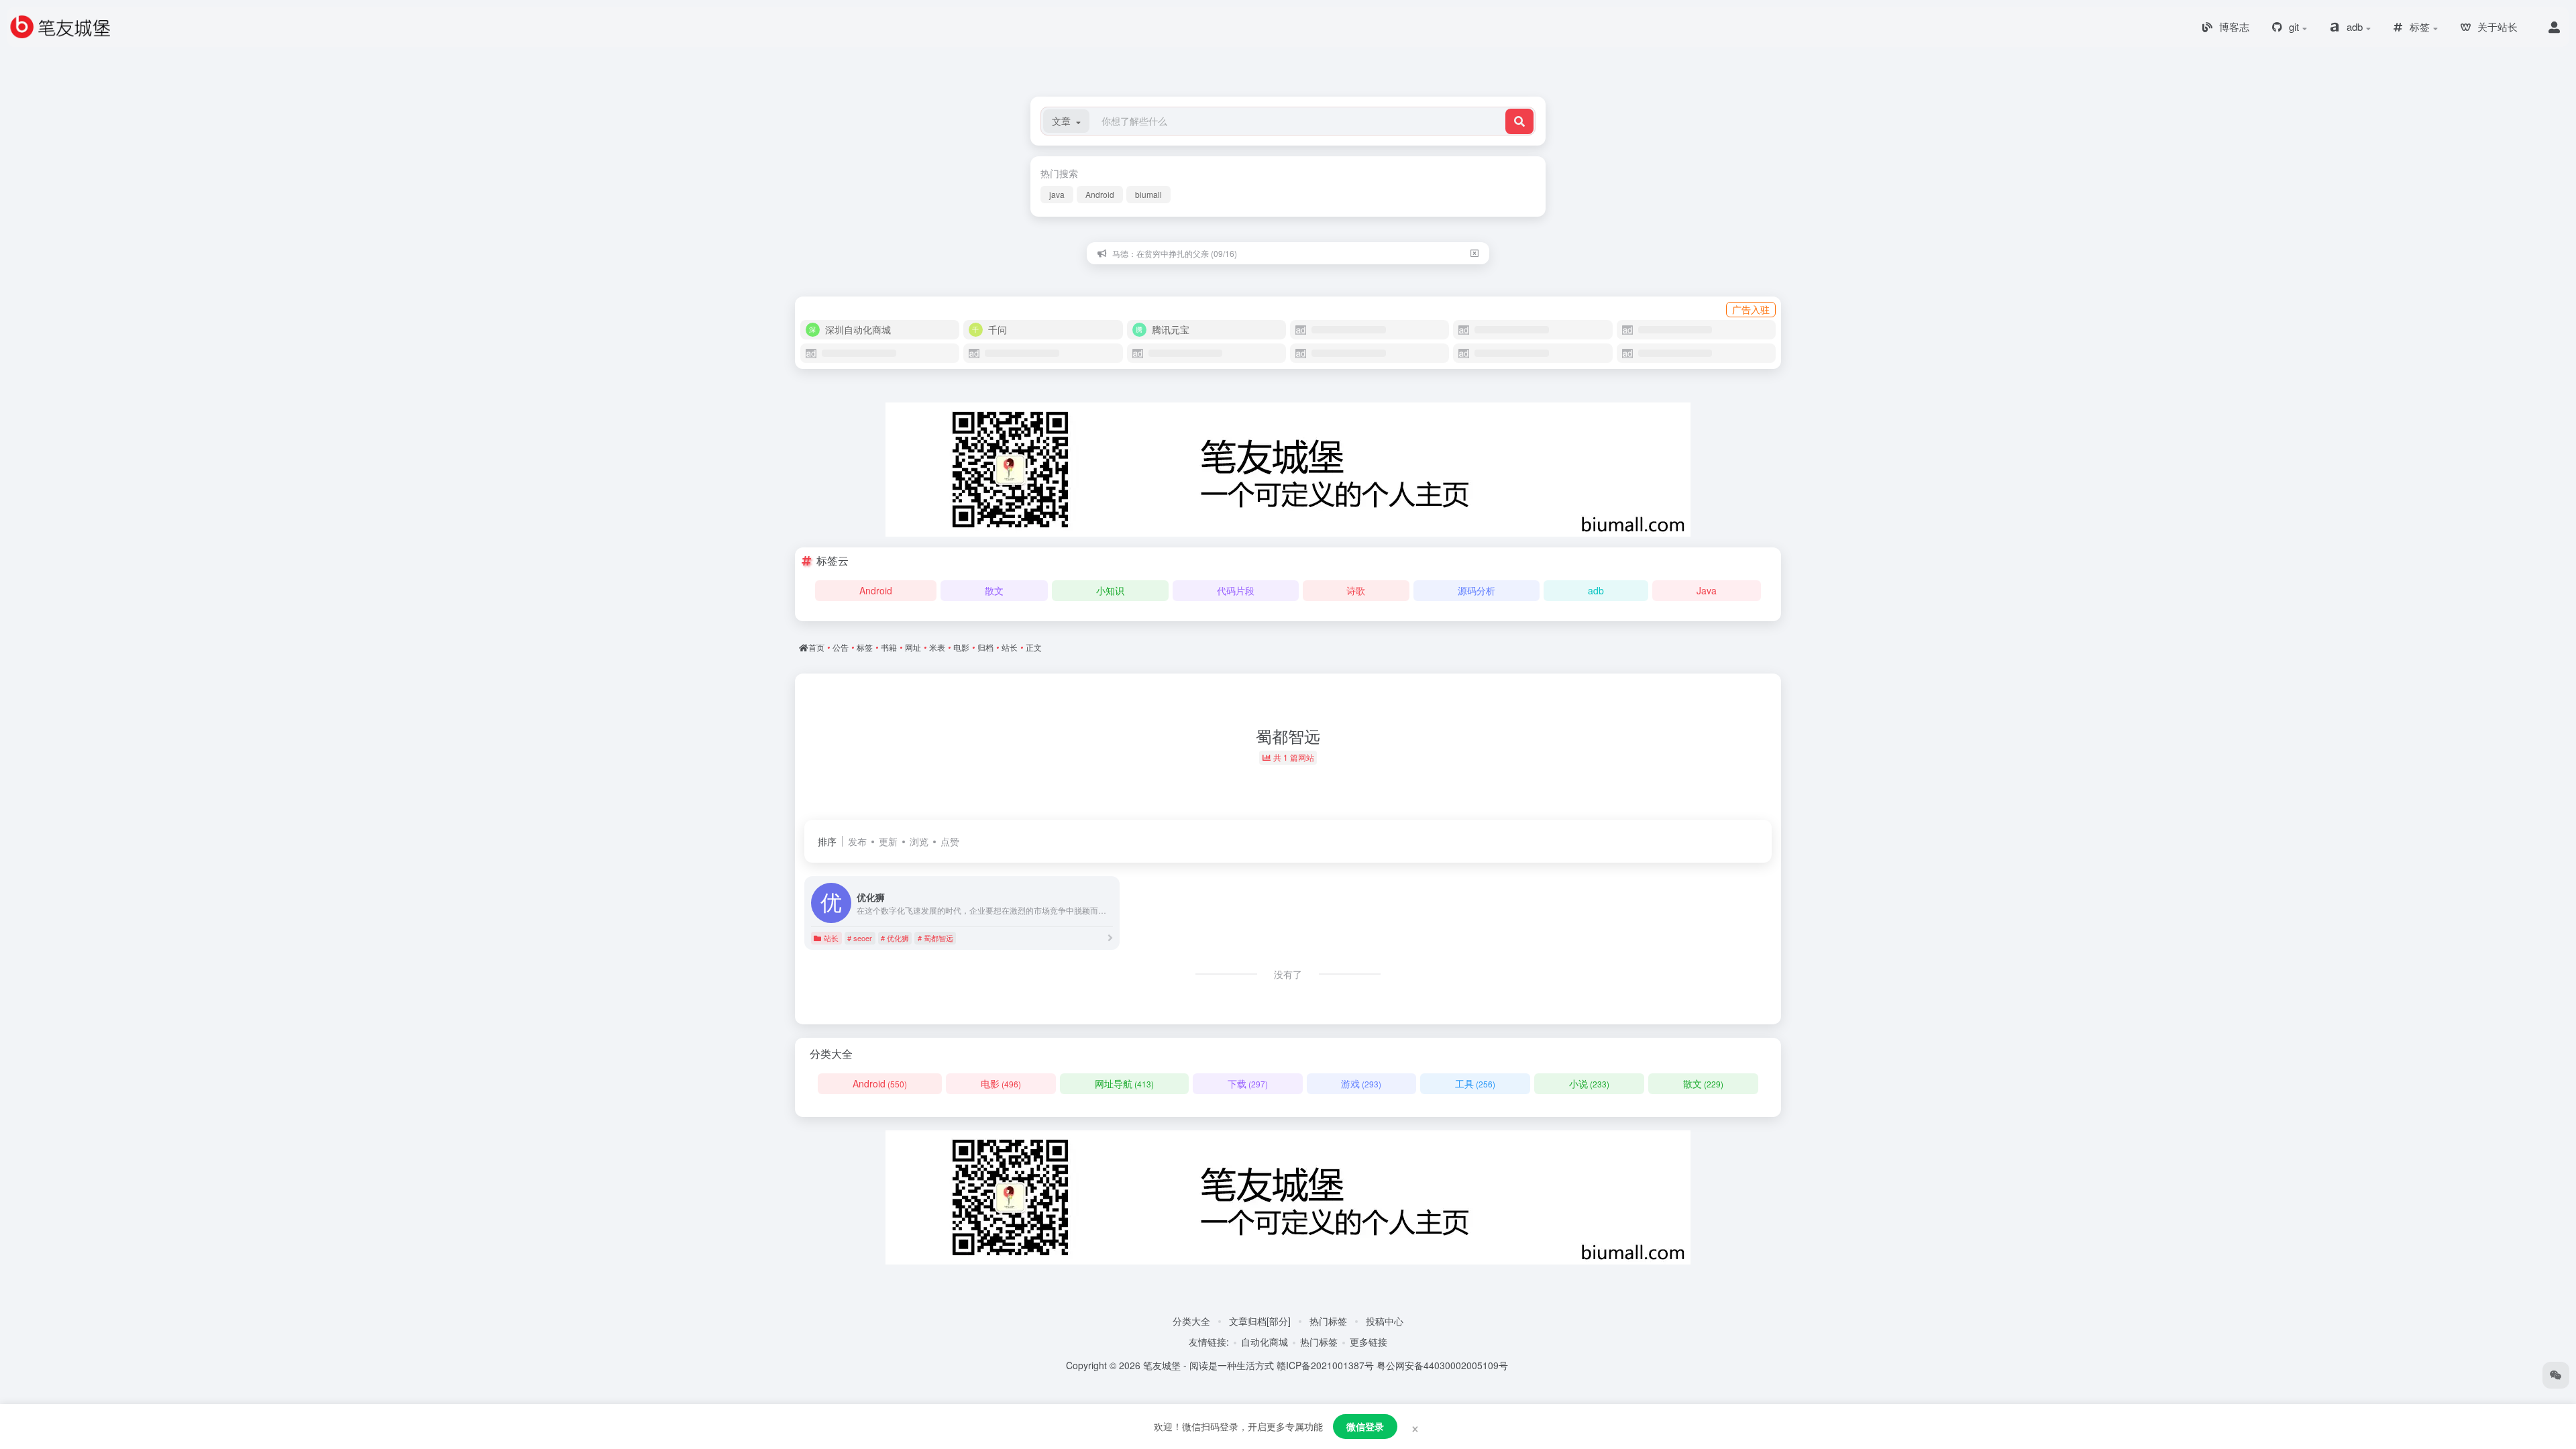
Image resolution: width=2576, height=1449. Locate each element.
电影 (1001, 1083)
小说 (1589, 1083)
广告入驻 (1751, 309)
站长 (831, 938)
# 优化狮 (895, 938)
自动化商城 (1265, 1342)
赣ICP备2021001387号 (1325, 1365)
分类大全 (1191, 1321)
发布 (857, 841)
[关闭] (1474, 253)
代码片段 (1236, 590)
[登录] (2554, 27)
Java (1707, 590)
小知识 (1110, 590)
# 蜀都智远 (935, 938)
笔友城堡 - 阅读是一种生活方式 (1209, 1365)
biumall (1148, 194)
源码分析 (1477, 590)
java (1057, 194)
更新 (888, 841)
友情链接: (1209, 1342)
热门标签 (1328, 1321)
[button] (1066, 121)
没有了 (1288, 974)
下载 (1248, 1083)
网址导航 (1124, 1083)
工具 (1475, 1083)
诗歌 (1356, 590)
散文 (994, 590)
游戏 (1361, 1083)
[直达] (1110, 937)
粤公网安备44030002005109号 (1442, 1365)
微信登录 (1365, 1426)
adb (1596, 590)
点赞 (950, 841)
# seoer (860, 938)
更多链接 (1368, 1342)
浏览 (919, 841)
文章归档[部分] (1260, 1321)
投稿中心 (1385, 1321)
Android (1100, 194)
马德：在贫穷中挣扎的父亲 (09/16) (1175, 253)
